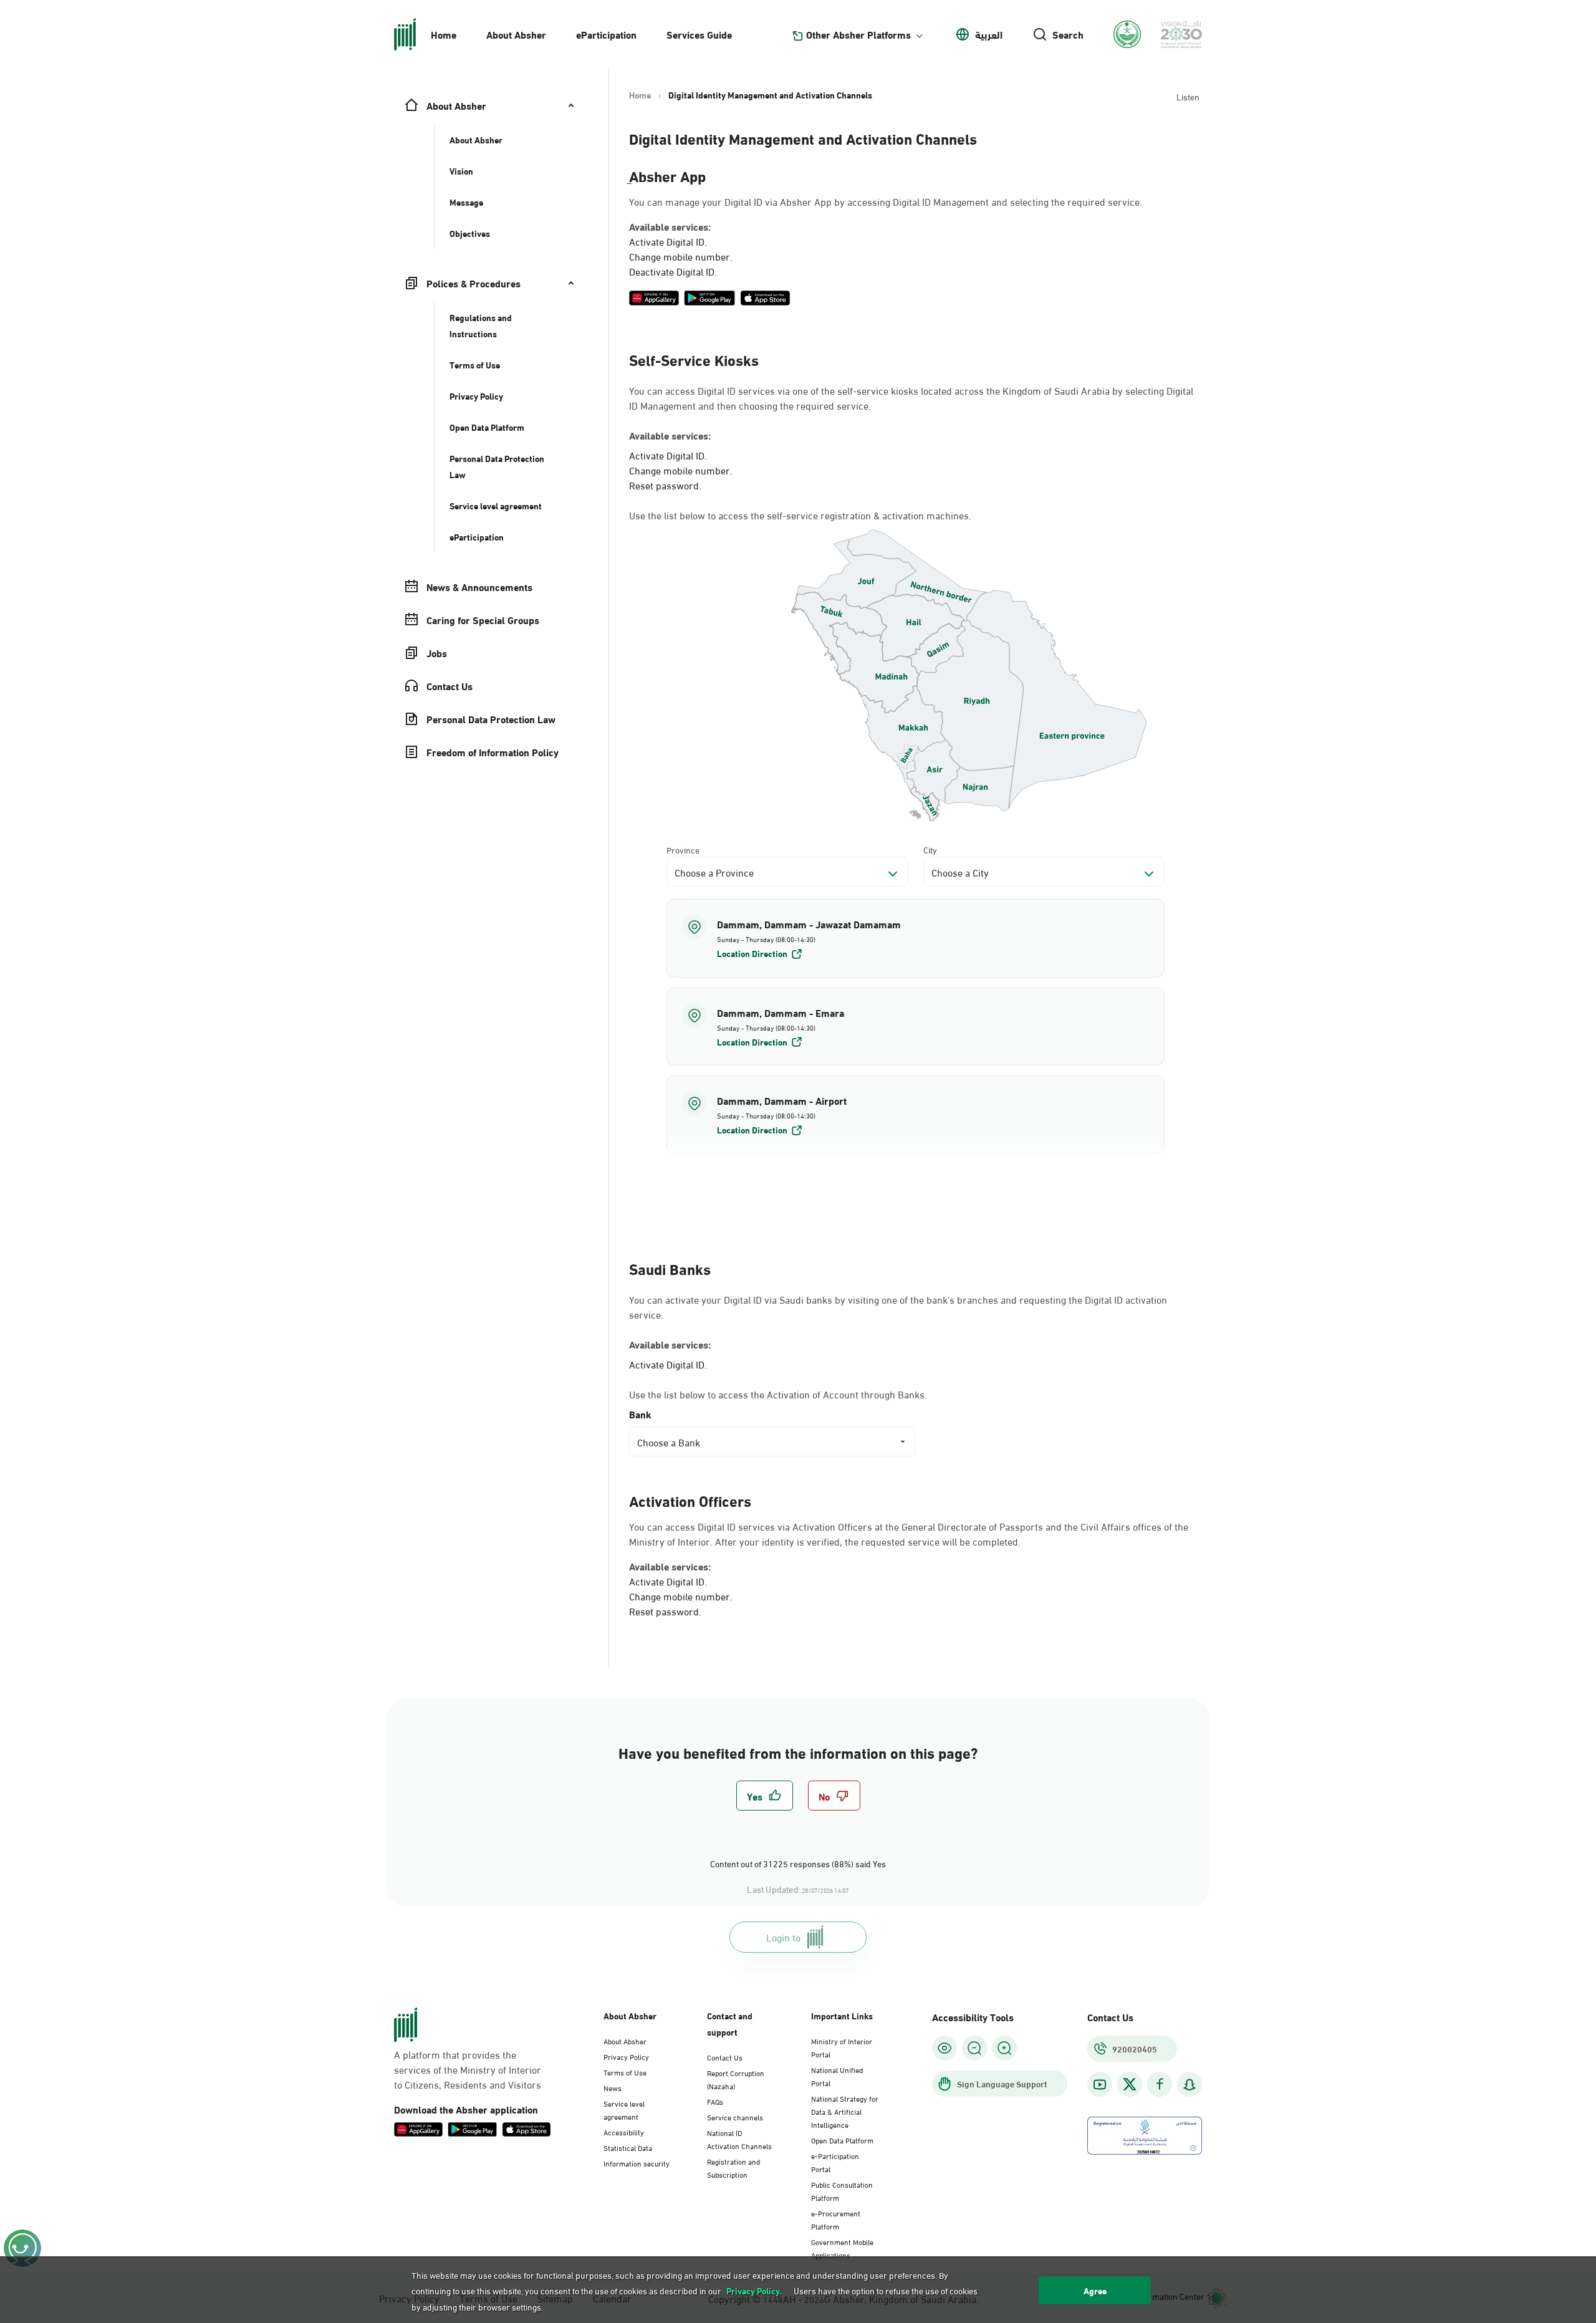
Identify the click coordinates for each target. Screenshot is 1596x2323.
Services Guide (699, 34)
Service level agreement (624, 2109)
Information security (637, 2163)
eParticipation (606, 34)
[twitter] (1130, 2084)
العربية (989, 34)
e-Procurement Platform (836, 2219)
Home (444, 34)
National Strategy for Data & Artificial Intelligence (845, 2111)
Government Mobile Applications (842, 2248)
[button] (916, 938)
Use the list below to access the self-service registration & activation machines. (800, 515)
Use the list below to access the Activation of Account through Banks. (778, 1394)
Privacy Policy (626, 2056)
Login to (783, 1937)
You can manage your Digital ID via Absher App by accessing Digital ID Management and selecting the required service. (886, 201)
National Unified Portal (837, 2076)
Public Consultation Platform (842, 2191)
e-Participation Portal (835, 2162)
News (613, 2087)
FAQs (715, 2101)
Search (1068, 34)
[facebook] (1160, 2085)
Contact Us (725, 2057)
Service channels (735, 2117)
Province (683, 849)
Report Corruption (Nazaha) (736, 2079)
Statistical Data (628, 2147)
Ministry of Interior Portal (842, 2047)
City (930, 849)
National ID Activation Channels (739, 2139)
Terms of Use (625, 2072)
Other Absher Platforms (858, 34)
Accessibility (624, 2132)
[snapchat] (1190, 2085)
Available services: (670, 226)
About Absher (516, 34)
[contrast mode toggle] (945, 2048)
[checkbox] (765, 1796)
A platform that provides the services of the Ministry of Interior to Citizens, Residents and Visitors (468, 2069)
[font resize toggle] (974, 2048)
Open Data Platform (842, 2140)
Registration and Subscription (733, 2167)
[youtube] (1100, 2085)
